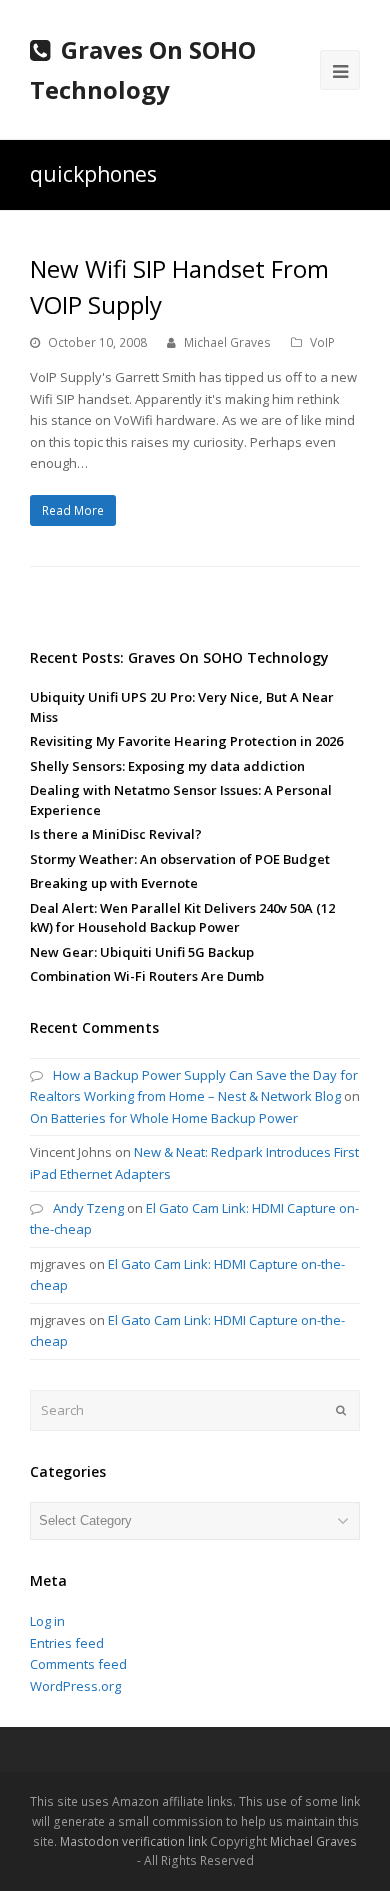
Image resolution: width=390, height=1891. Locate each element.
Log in (47, 1621)
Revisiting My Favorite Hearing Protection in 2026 (186, 741)
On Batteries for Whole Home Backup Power (164, 1118)
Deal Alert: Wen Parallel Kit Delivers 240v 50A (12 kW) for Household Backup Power (182, 918)
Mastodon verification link (133, 1841)
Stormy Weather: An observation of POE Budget (180, 859)
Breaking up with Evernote (114, 883)
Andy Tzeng (88, 1208)
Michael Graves (227, 342)
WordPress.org (75, 1686)
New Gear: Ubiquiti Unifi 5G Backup (142, 952)
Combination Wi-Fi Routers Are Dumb (147, 976)
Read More (73, 510)
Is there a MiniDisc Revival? (116, 834)
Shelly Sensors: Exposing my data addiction (167, 766)
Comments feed (78, 1664)
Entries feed (67, 1643)
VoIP (322, 342)
